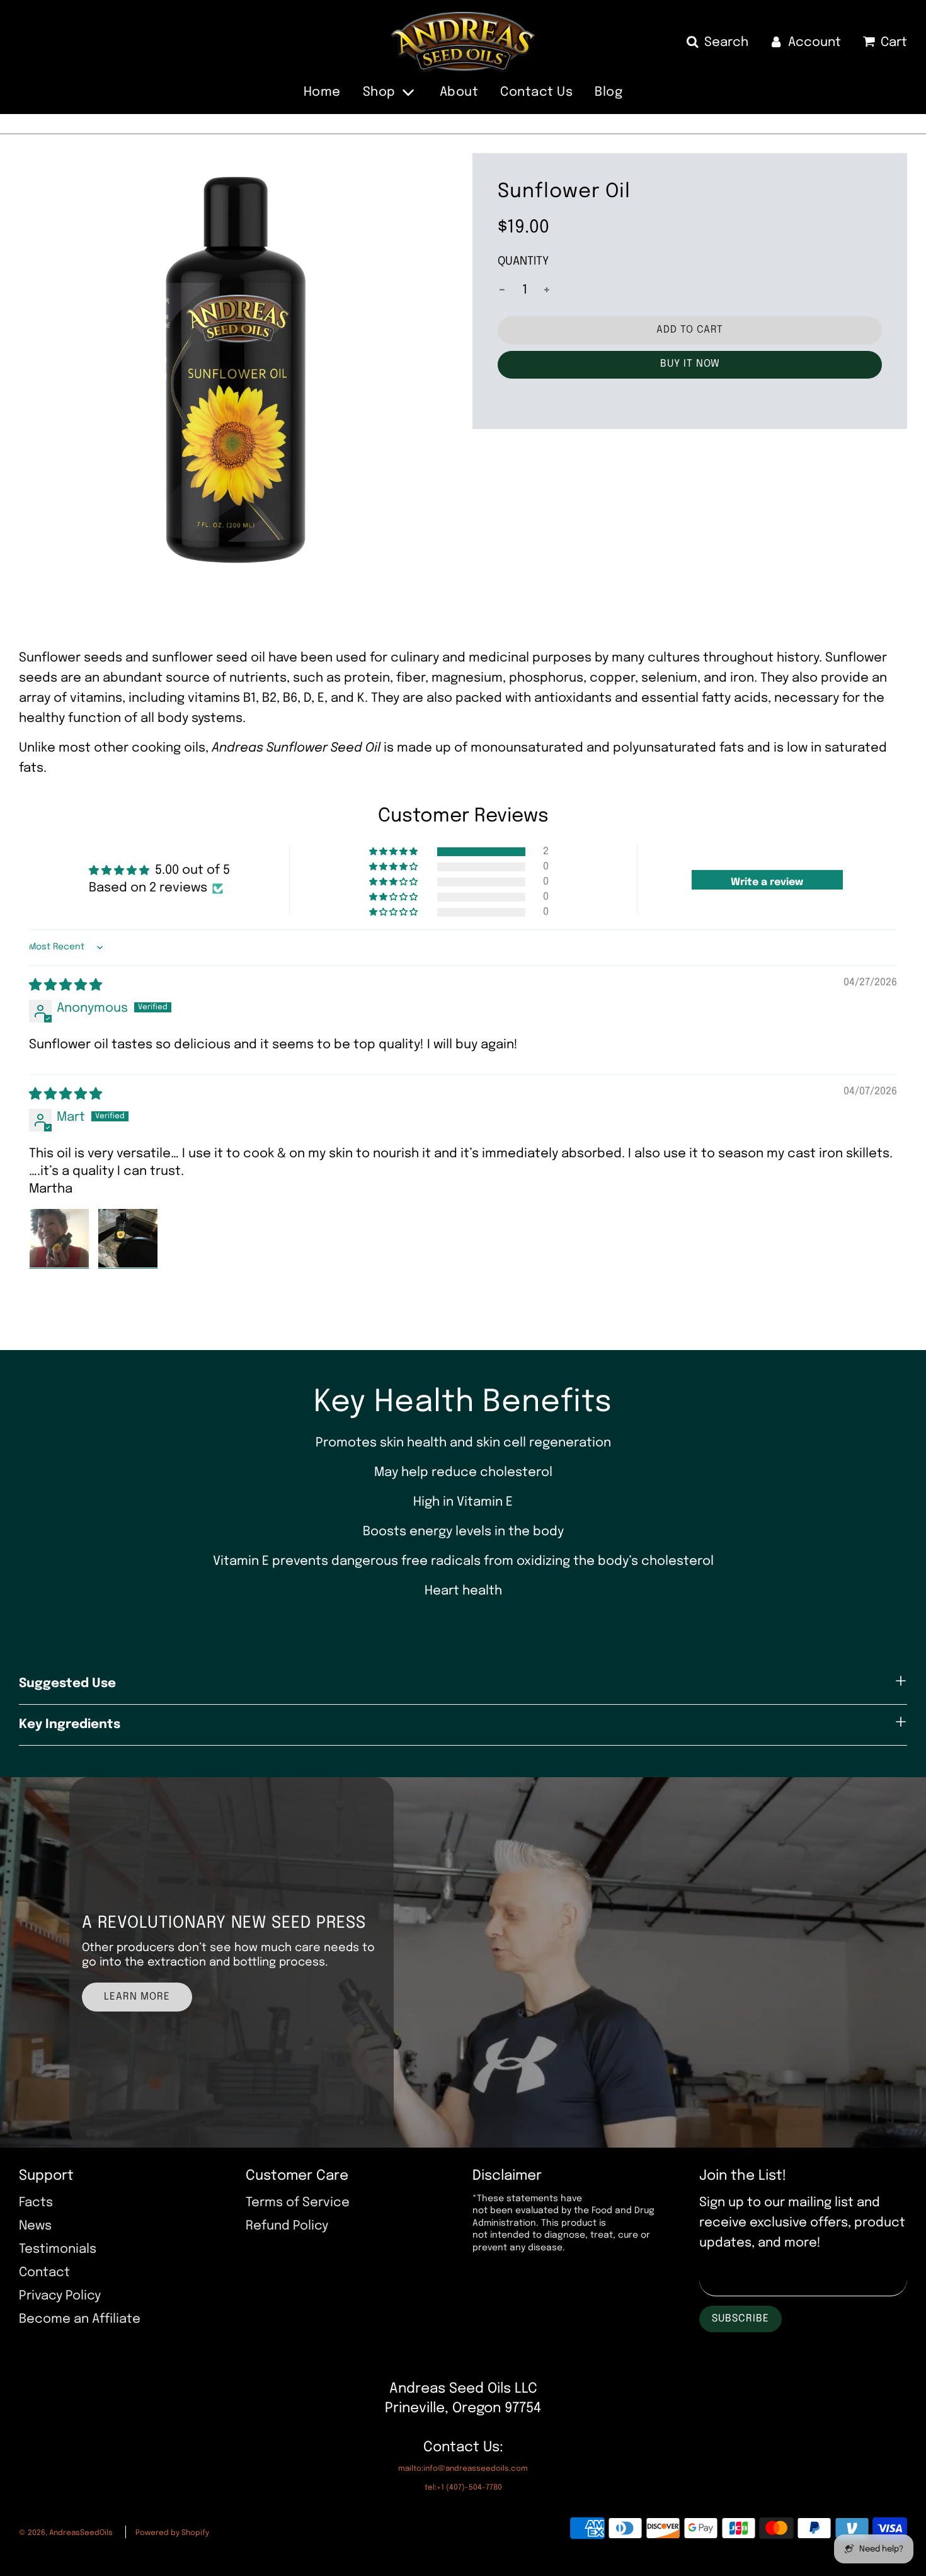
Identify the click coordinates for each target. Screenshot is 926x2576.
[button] (394, 852)
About (459, 92)
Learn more (137, 1997)
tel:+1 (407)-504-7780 (463, 2488)
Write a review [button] (767, 882)
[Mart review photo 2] (128, 1239)
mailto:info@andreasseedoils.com (463, 2469)
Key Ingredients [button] (70, 1725)
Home (322, 92)
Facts (36, 2203)
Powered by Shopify (172, 2533)
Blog (609, 92)
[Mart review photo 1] (59, 1239)
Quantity (523, 261)
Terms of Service (298, 2203)
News (35, 2226)
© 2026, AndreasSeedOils (66, 2533)
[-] (502, 290)
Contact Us (536, 92)
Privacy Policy (60, 2296)
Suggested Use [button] (67, 1684)
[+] (547, 290)
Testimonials (58, 2249)
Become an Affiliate (80, 2319)
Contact (44, 2273)
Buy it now (690, 364)
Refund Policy (287, 2226)
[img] (66, 986)
